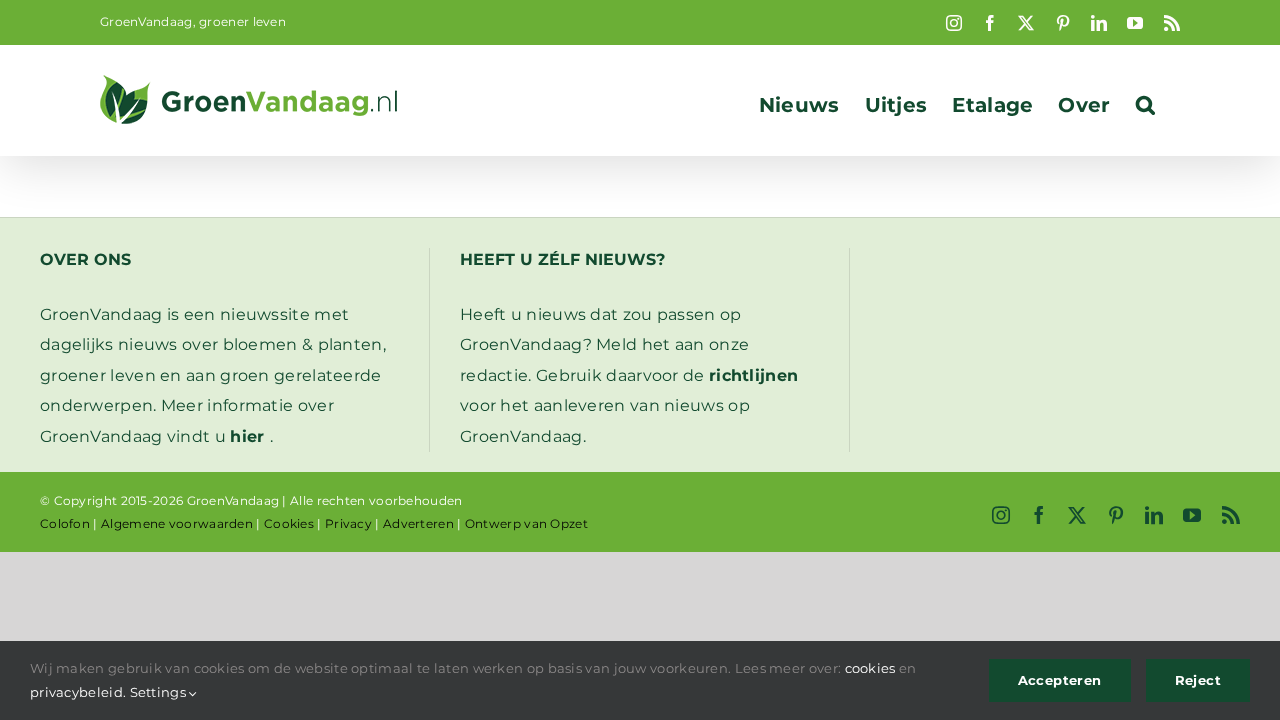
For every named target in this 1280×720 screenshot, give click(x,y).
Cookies (289, 523)
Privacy (348, 523)
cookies (870, 668)
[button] (1145, 105)
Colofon (65, 523)
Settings (160, 692)
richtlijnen (753, 375)
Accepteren (1060, 680)
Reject (1198, 680)
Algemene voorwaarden (177, 523)
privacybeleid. (78, 692)
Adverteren (418, 523)
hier (247, 436)
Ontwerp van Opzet (526, 523)
